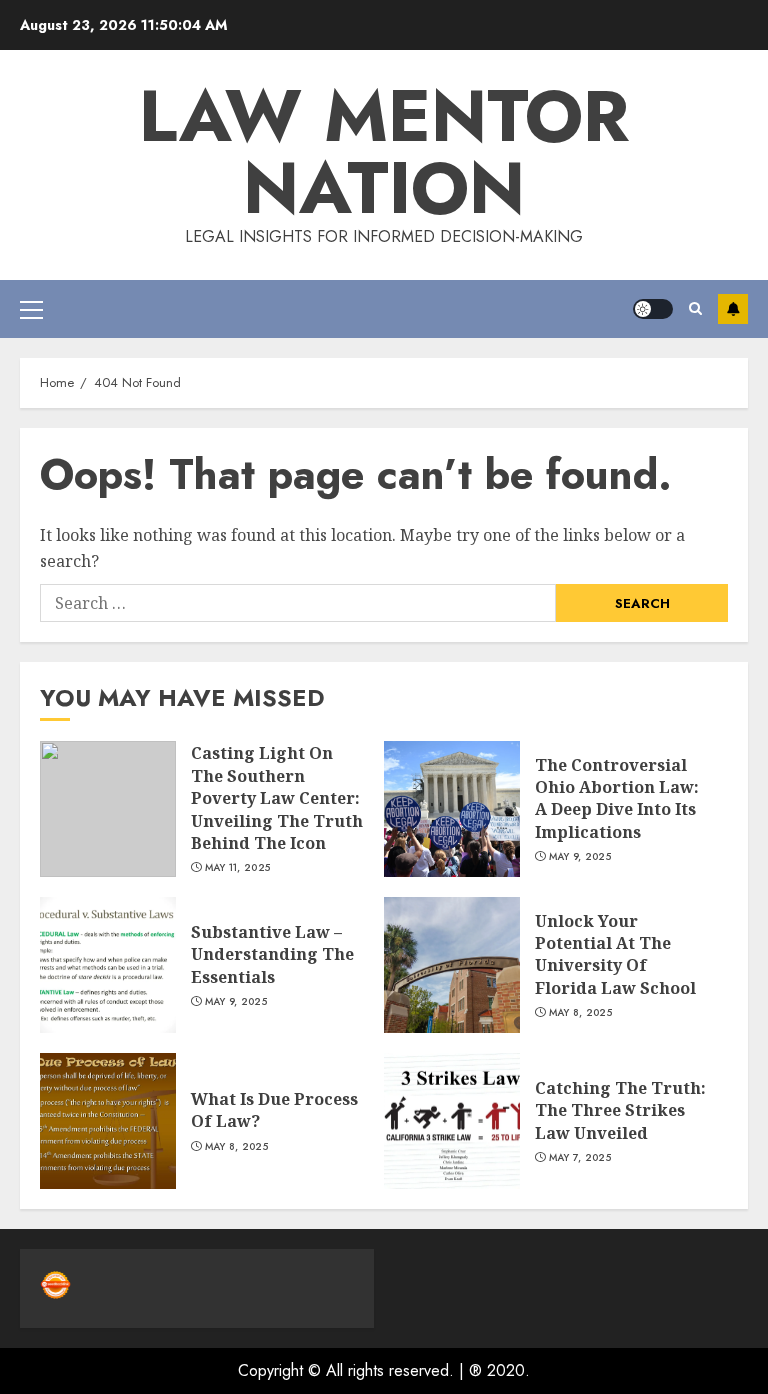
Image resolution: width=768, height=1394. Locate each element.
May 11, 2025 (238, 868)
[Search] (695, 308)
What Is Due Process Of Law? (274, 1110)
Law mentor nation (384, 152)
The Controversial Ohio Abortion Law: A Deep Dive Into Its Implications (617, 798)
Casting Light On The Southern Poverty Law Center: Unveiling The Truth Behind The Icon (277, 798)
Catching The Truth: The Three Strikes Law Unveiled (620, 1110)
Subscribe (733, 309)
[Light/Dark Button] (653, 309)
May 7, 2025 (580, 1158)
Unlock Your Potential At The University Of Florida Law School (615, 954)
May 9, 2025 (580, 857)
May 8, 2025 (580, 1013)
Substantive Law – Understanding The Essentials (272, 954)
